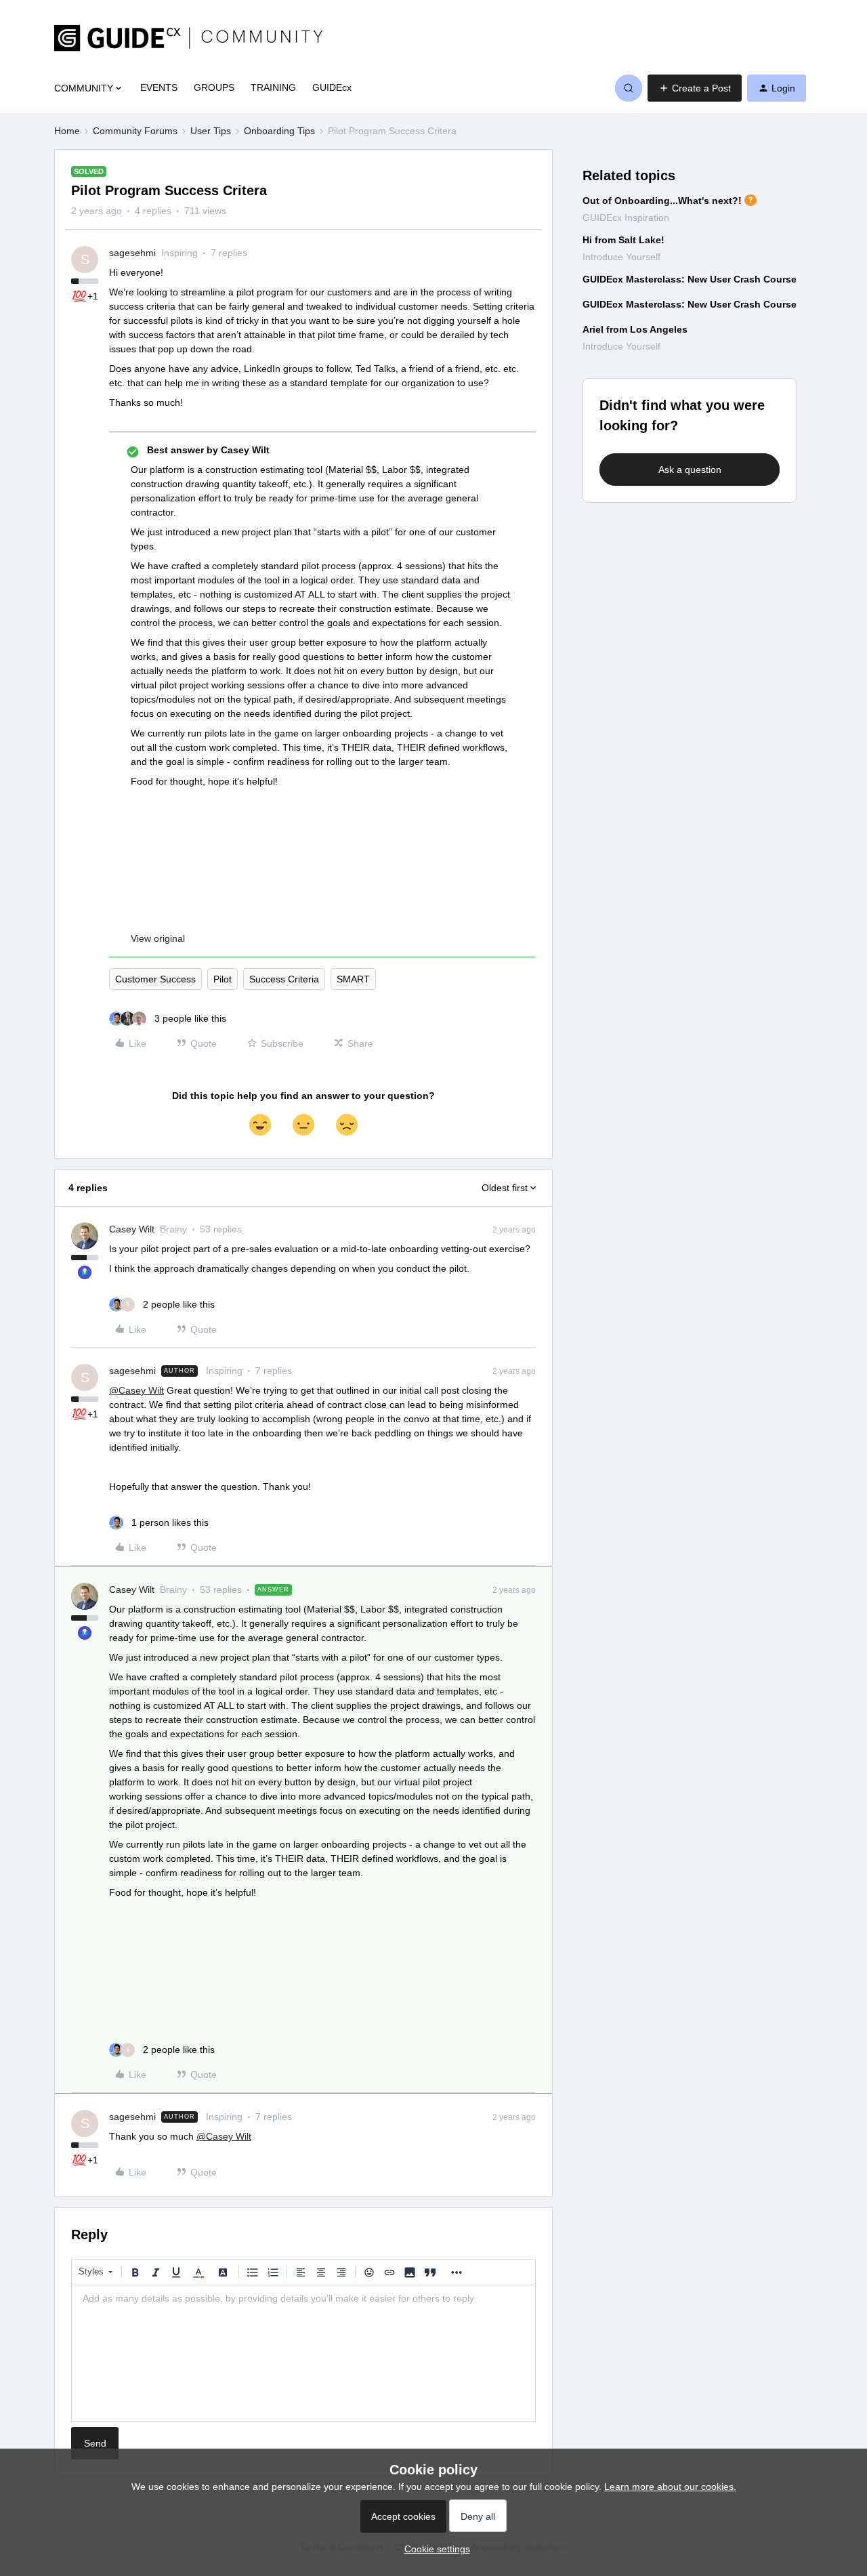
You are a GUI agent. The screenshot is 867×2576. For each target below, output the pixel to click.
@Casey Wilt (136, 1390)
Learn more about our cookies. (670, 2487)
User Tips (211, 131)
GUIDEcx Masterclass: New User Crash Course (690, 279)
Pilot (223, 979)
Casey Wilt (132, 1229)
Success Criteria (284, 979)
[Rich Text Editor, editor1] (303, 2353)
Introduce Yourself (621, 257)
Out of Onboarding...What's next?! (662, 201)
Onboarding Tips (279, 131)
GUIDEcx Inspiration (626, 217)
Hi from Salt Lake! (623, 240)
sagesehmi (132, 253)
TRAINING (273, 87)
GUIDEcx (332, 87)
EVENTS (159, 87)
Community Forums (135, 131)
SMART (353, 979)
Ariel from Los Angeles (635, 329)
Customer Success (155, 979)
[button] (695, 88)
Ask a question (690, 470)
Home (67, 131)
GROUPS (214, 87)
